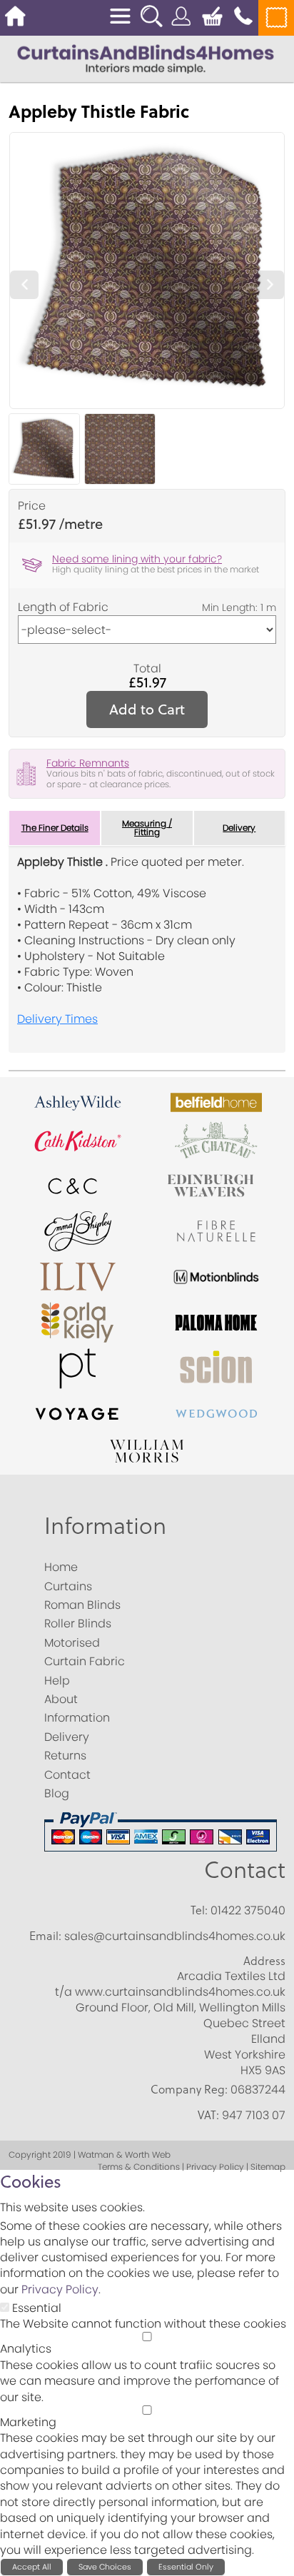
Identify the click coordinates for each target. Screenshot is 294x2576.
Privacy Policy (60, 2289)
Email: (45, 1936)
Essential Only (186, 2567)
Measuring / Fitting (147, 828)
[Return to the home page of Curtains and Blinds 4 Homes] (146, 58)
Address (264, 1961)
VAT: (208, 2115)
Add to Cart (147, 709)
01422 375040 (248, 1910)
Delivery (239, 828)
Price (32, 506)
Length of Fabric (63, 607)
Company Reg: (189, 2089)
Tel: (199, 1910)
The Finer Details (55, 828)
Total (147, 669)
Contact (245, 1869)
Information (105, 1525)
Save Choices (105, 2567)
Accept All (32, 2567)
